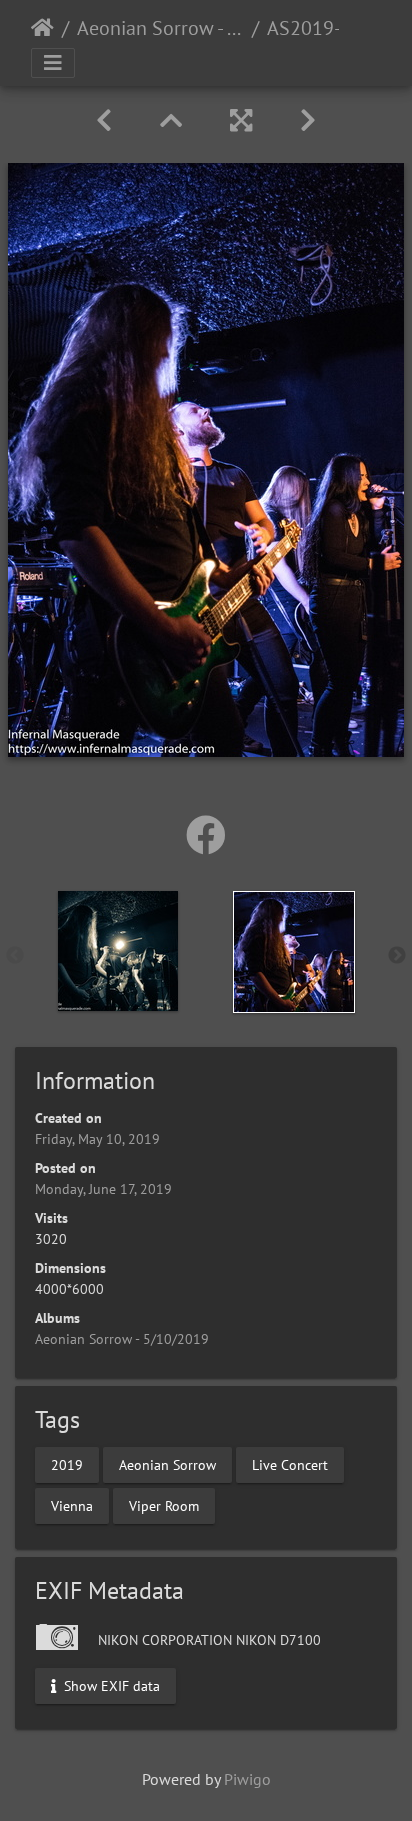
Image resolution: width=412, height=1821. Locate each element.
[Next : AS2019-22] (308, 120)
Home (42, 28)
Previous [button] (15, 956)
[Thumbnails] (171, 120)
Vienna (72, 1505)
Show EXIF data (110, 1685)
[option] (118, 951)
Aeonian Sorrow (167, 1464)
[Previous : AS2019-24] (104, 120)
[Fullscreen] (241, 120)
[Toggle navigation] (53, 63)
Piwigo (247, 1779)
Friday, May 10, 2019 (97, 1139)
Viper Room (164, 1505)
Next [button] (397, 956)
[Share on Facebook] (206, 835)
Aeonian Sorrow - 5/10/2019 (160, 28)
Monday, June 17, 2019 (103, 1189)
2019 (67, 1464)
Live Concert (290, 1464)
